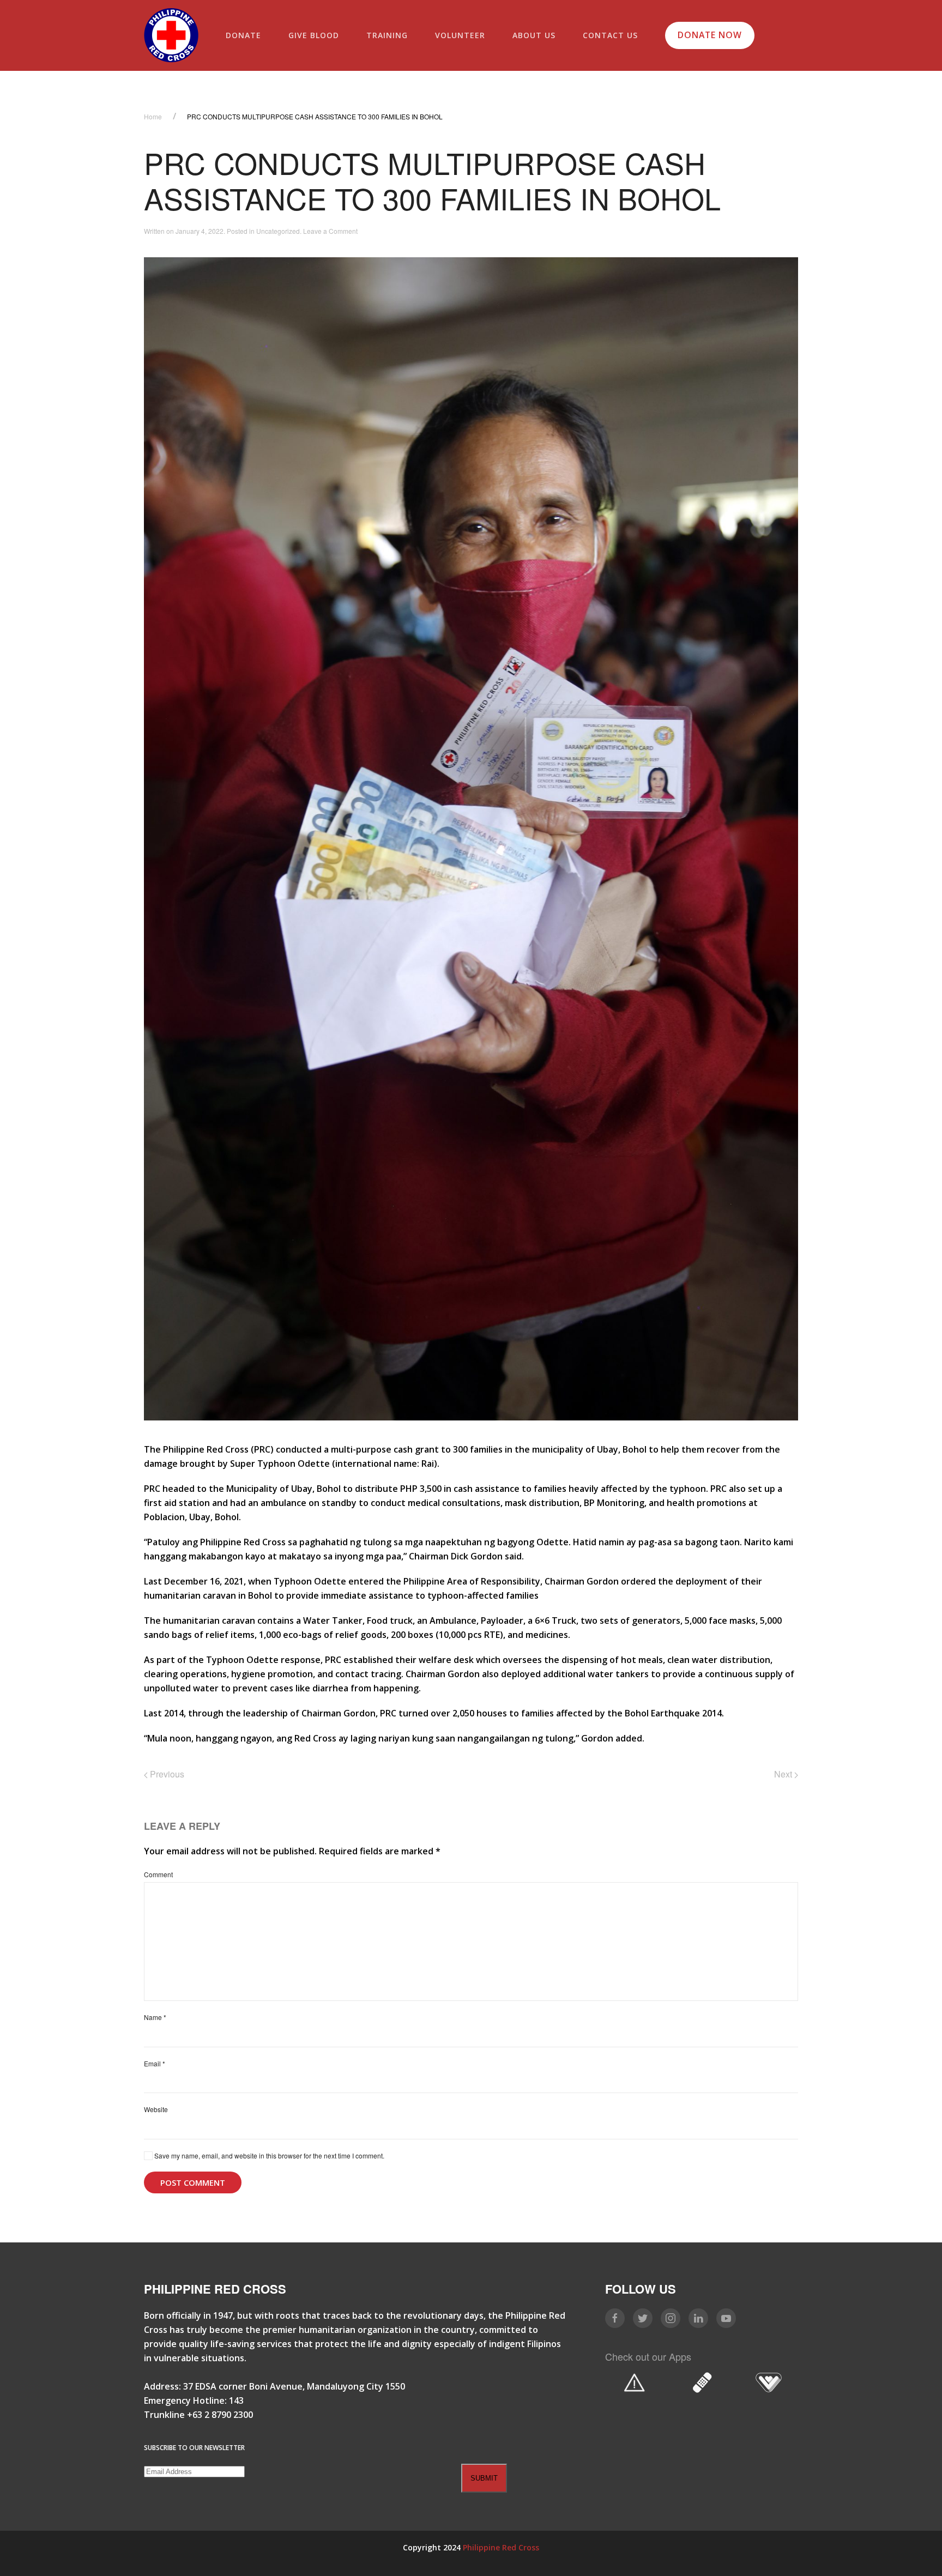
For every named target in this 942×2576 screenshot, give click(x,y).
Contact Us (610, 35)
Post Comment (193, 2182)
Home (153, 116)
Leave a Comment (330, 231)
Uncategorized (278, 231)
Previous (166, 1774)
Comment (158, 1874)
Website (156, 2109)
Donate (243, 35)
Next (784, 1774)
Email (155, 2063)
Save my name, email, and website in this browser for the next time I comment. (268, 2155)
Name (155, 2017)
